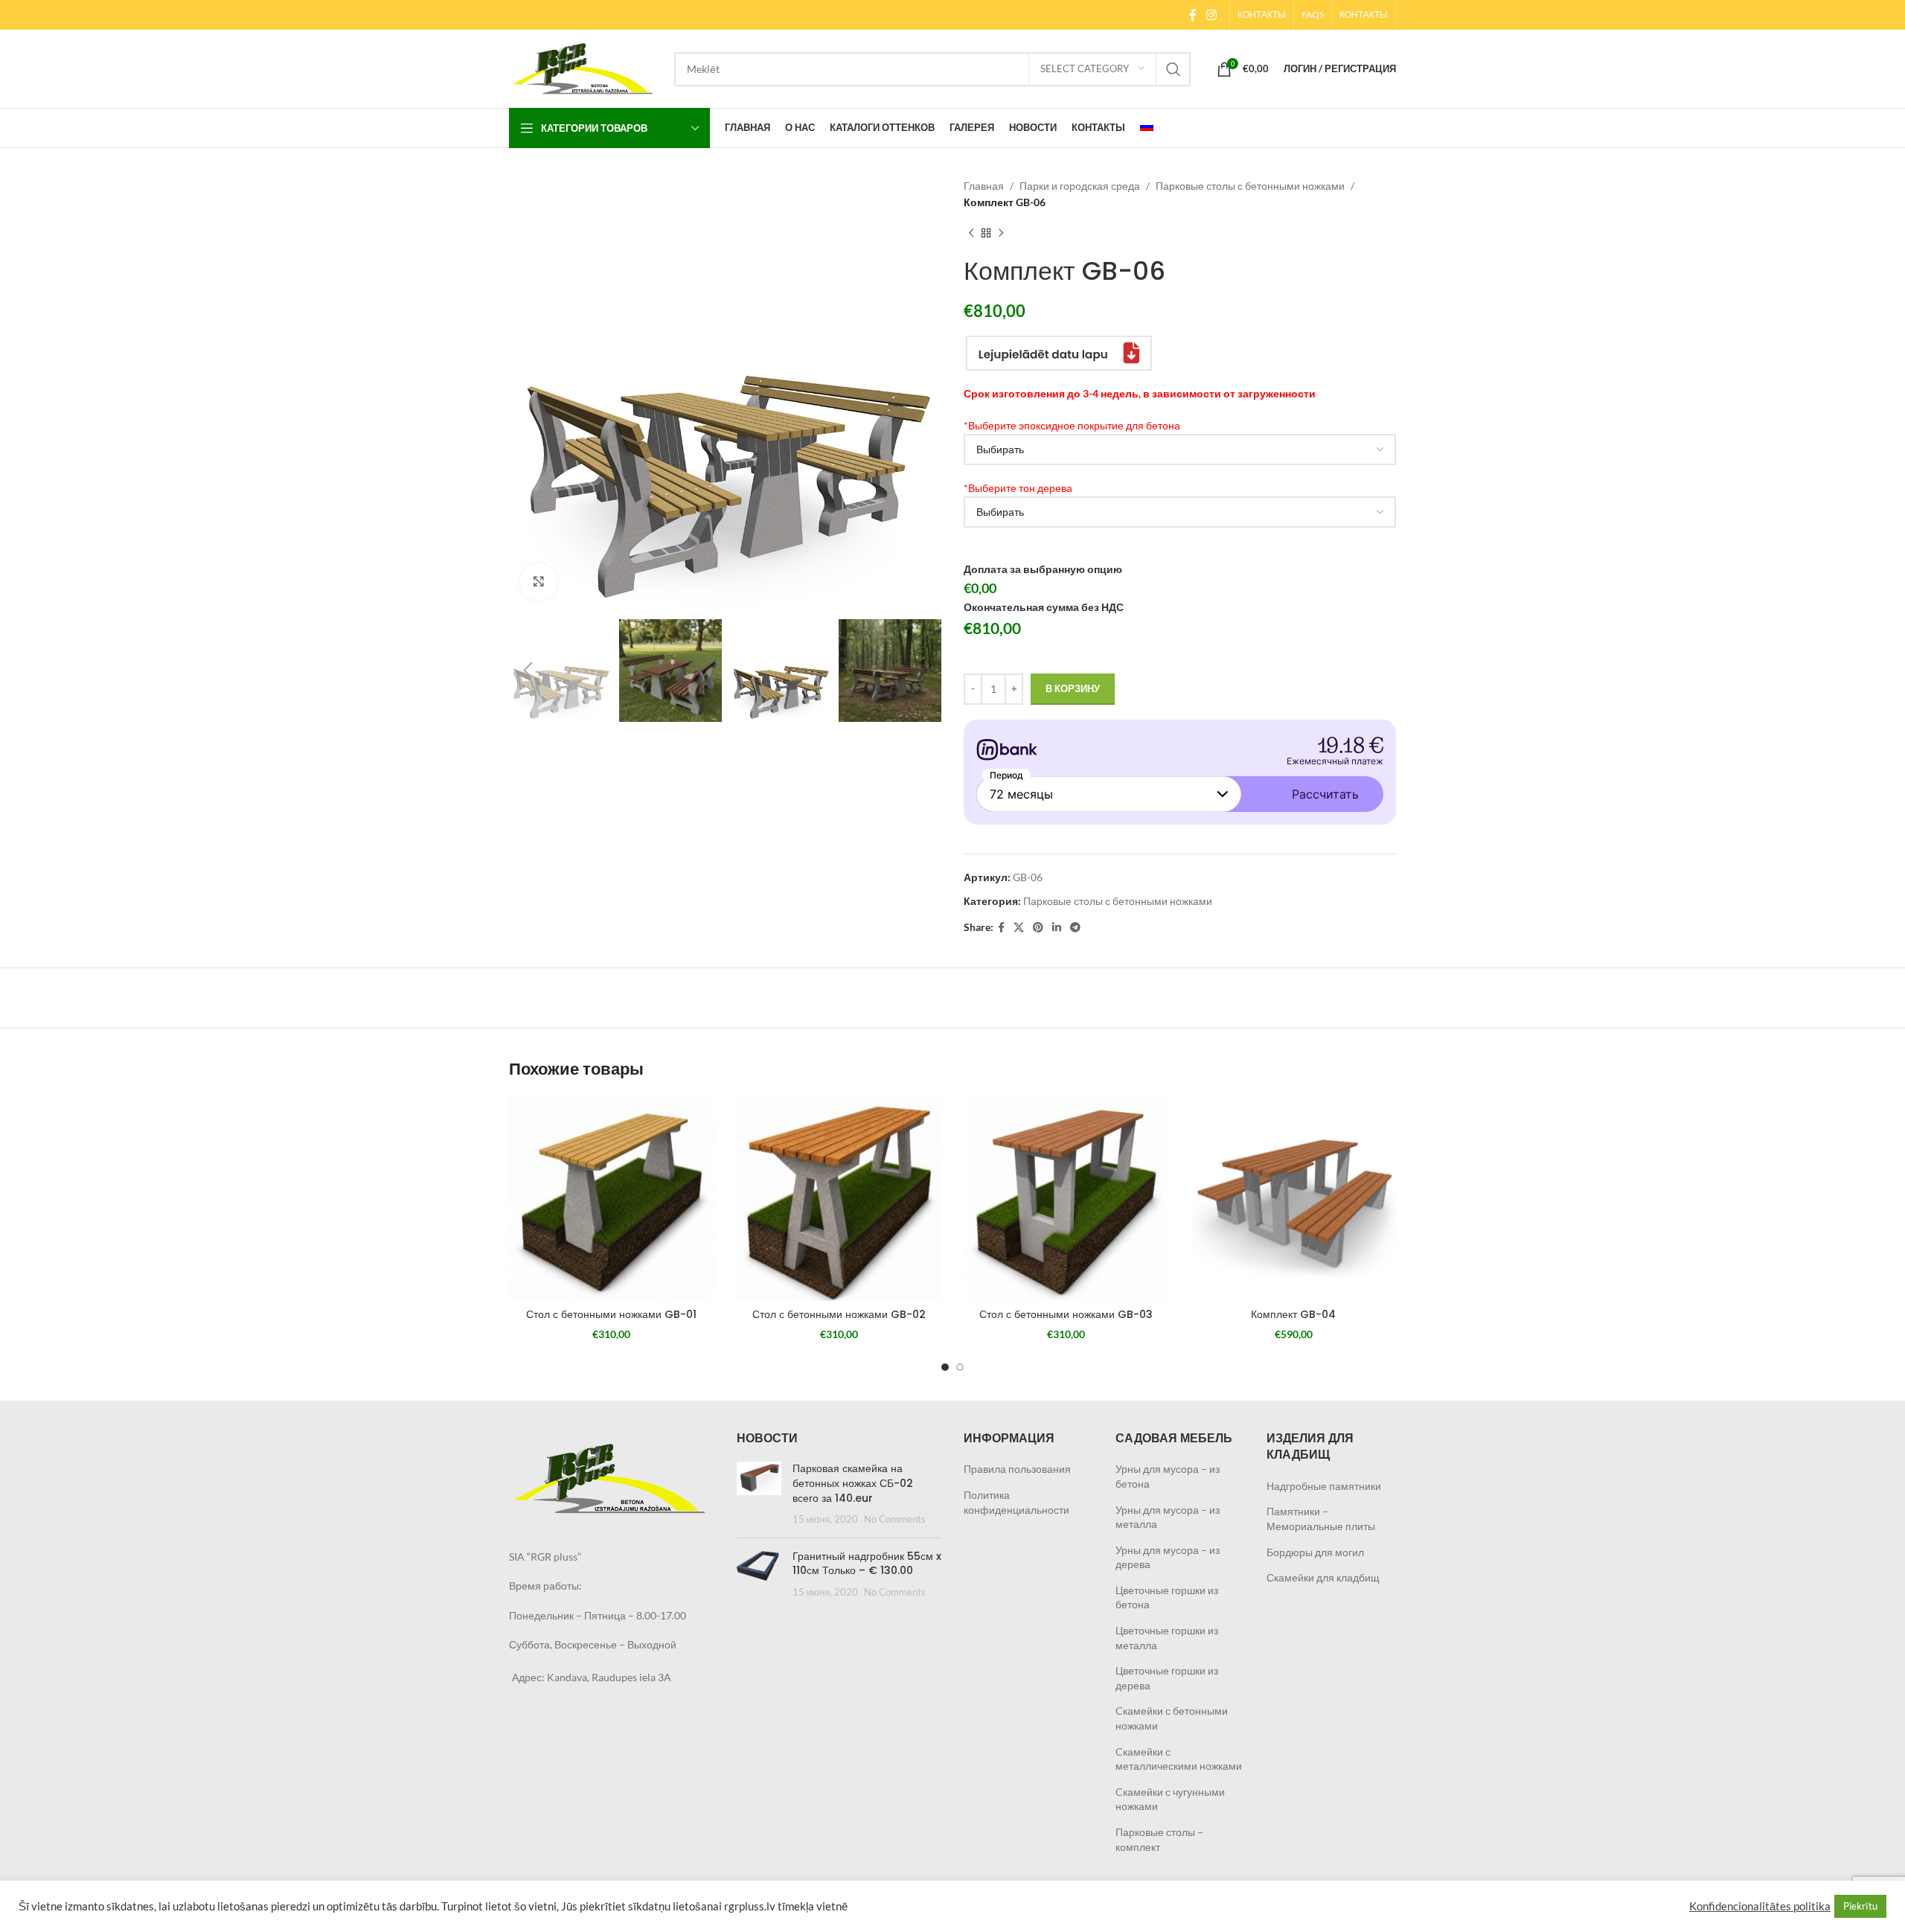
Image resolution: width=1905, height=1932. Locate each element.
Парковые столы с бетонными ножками (1250, 186)
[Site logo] (584, 67)
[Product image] (612, 1198)
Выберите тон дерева (1018, 488)
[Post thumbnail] (759, 1494)
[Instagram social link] (1212, 15)
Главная (984, 186)
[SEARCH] (1174, 69)
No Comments (895, 1519)
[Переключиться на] (1150, 128)
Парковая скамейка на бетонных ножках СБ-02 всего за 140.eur (853, 1483)
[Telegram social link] (1075, 928)
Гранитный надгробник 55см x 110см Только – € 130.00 (867, 1564)
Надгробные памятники (1324, 1486)
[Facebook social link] (1192, 15)
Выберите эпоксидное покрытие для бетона (1072, 425)
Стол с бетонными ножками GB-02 (839, 1314)
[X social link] (1019, 928)
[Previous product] (971, 234)
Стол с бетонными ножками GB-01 (611, 1314)
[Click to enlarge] (539, 582)
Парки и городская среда (1080, 186)
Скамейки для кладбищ (1323, 1577)
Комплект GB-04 (1293, 1314)
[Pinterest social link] (1038, 928)
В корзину (1073, 688)
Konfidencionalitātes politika (1760, 1906)
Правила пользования (1017, 1469)
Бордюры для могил (1315, 1552)
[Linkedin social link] (1057, 928)
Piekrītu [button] (1860, 1906)
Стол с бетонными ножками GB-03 (1066, 1314)
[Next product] (1001, 234)
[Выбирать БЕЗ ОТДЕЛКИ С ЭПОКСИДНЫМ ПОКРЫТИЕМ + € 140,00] (1180, 450)
